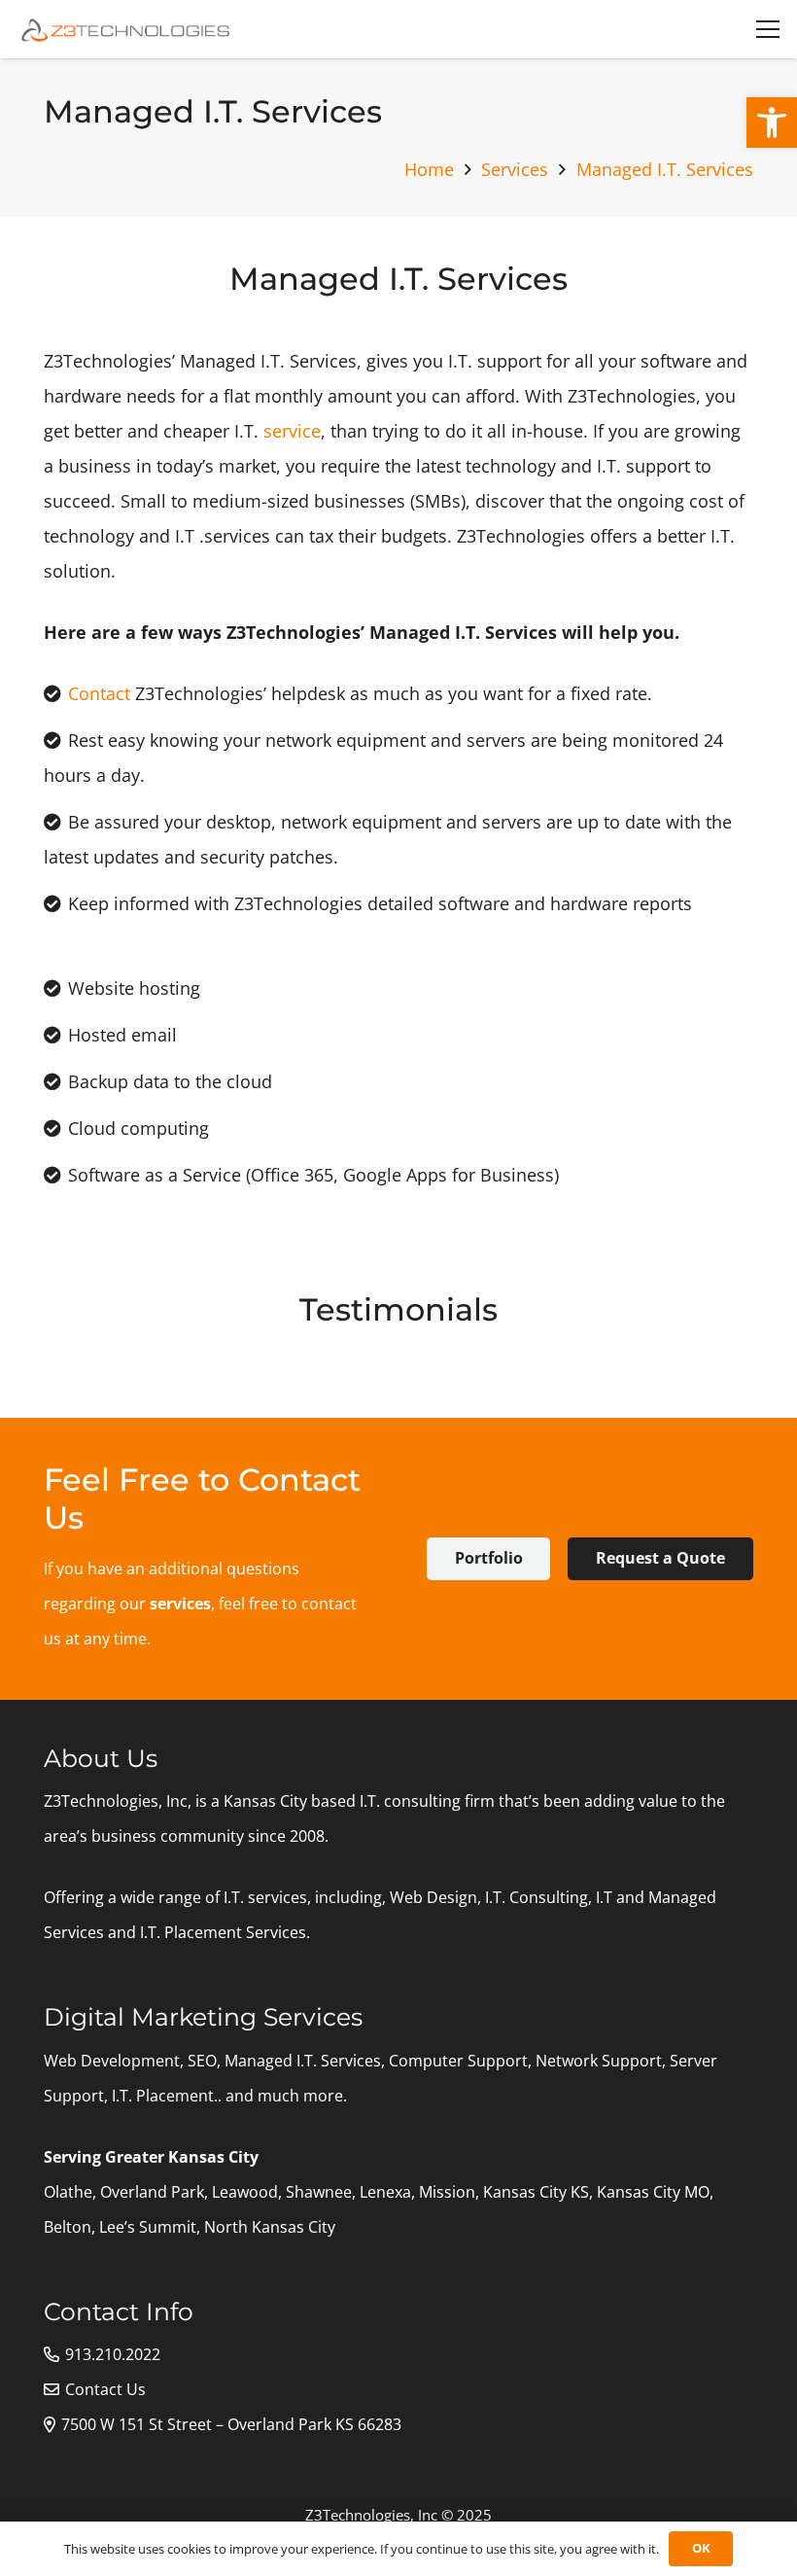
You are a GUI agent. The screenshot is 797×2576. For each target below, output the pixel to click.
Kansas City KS (536, 2192)
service (292, 431)
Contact (99, 693)
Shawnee (319, 2192)
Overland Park (152, 2192)
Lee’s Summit (148, 2227)
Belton (68, 2227)
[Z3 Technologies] (127, 29)
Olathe (68, 2192)
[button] (772, 123)
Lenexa (385, 2192)
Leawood (245, 2192)
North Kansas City (270, 2227)
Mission (447, 2192)
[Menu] (768, 29)
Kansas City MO (653, 2192)
